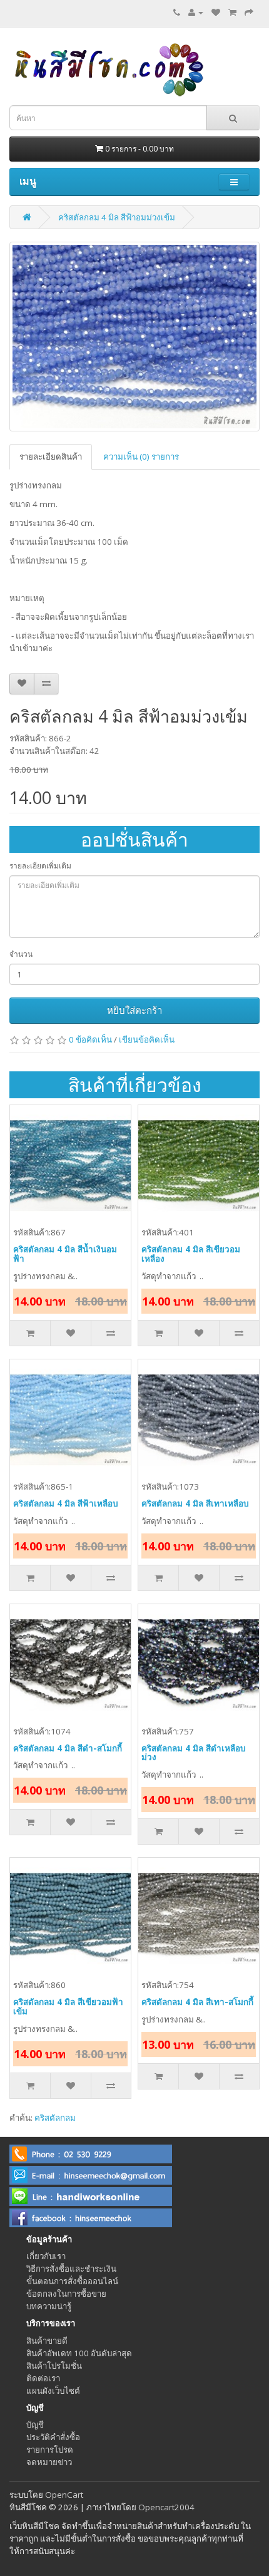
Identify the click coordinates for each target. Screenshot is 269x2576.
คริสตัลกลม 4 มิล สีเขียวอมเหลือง (191, 1254)
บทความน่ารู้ (49, 2306)
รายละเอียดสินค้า (51, 456)
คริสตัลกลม (55, 2118)
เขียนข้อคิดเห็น (147, 1039)
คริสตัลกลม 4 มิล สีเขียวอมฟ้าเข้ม (68, 2007)
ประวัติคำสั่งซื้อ (53, 2437)
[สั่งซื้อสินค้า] (249, 13)
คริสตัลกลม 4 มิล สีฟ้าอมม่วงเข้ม (117, 217)
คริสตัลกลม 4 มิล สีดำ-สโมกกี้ (68, 1748)
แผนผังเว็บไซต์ (53, 2391)
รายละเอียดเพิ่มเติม (40, 866)
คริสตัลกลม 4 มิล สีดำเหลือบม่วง (194, 1753)
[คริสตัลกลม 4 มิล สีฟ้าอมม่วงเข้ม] (134, 337)
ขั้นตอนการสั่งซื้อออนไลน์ (72, 2281)
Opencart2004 (166, 2507)
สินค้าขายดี (47, 2341)
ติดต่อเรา (43, 2378)
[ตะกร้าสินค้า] (232, 13)
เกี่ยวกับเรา (46, 2256)
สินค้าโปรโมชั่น (54, 2366)
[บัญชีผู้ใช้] (196, 13)
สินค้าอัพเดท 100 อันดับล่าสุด (79, 2353)
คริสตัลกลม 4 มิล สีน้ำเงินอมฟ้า (65, 1254)
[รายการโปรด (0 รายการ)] (216, 13)
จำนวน (21, 954)
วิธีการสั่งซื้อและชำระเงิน (71, 2269)
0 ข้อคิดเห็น (90, 1039)
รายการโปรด (50, 2450)
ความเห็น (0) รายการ (141, 456)
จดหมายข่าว (49, 2462)
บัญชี (35, 2424)
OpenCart (64, 2495)
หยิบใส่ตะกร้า (134, 1010)
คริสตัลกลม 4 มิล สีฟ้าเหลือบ (66, 1503)
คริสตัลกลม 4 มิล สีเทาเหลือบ (195, 1503)
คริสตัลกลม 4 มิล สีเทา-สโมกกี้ (197, 2002)
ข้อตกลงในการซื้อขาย (66, 2294)
